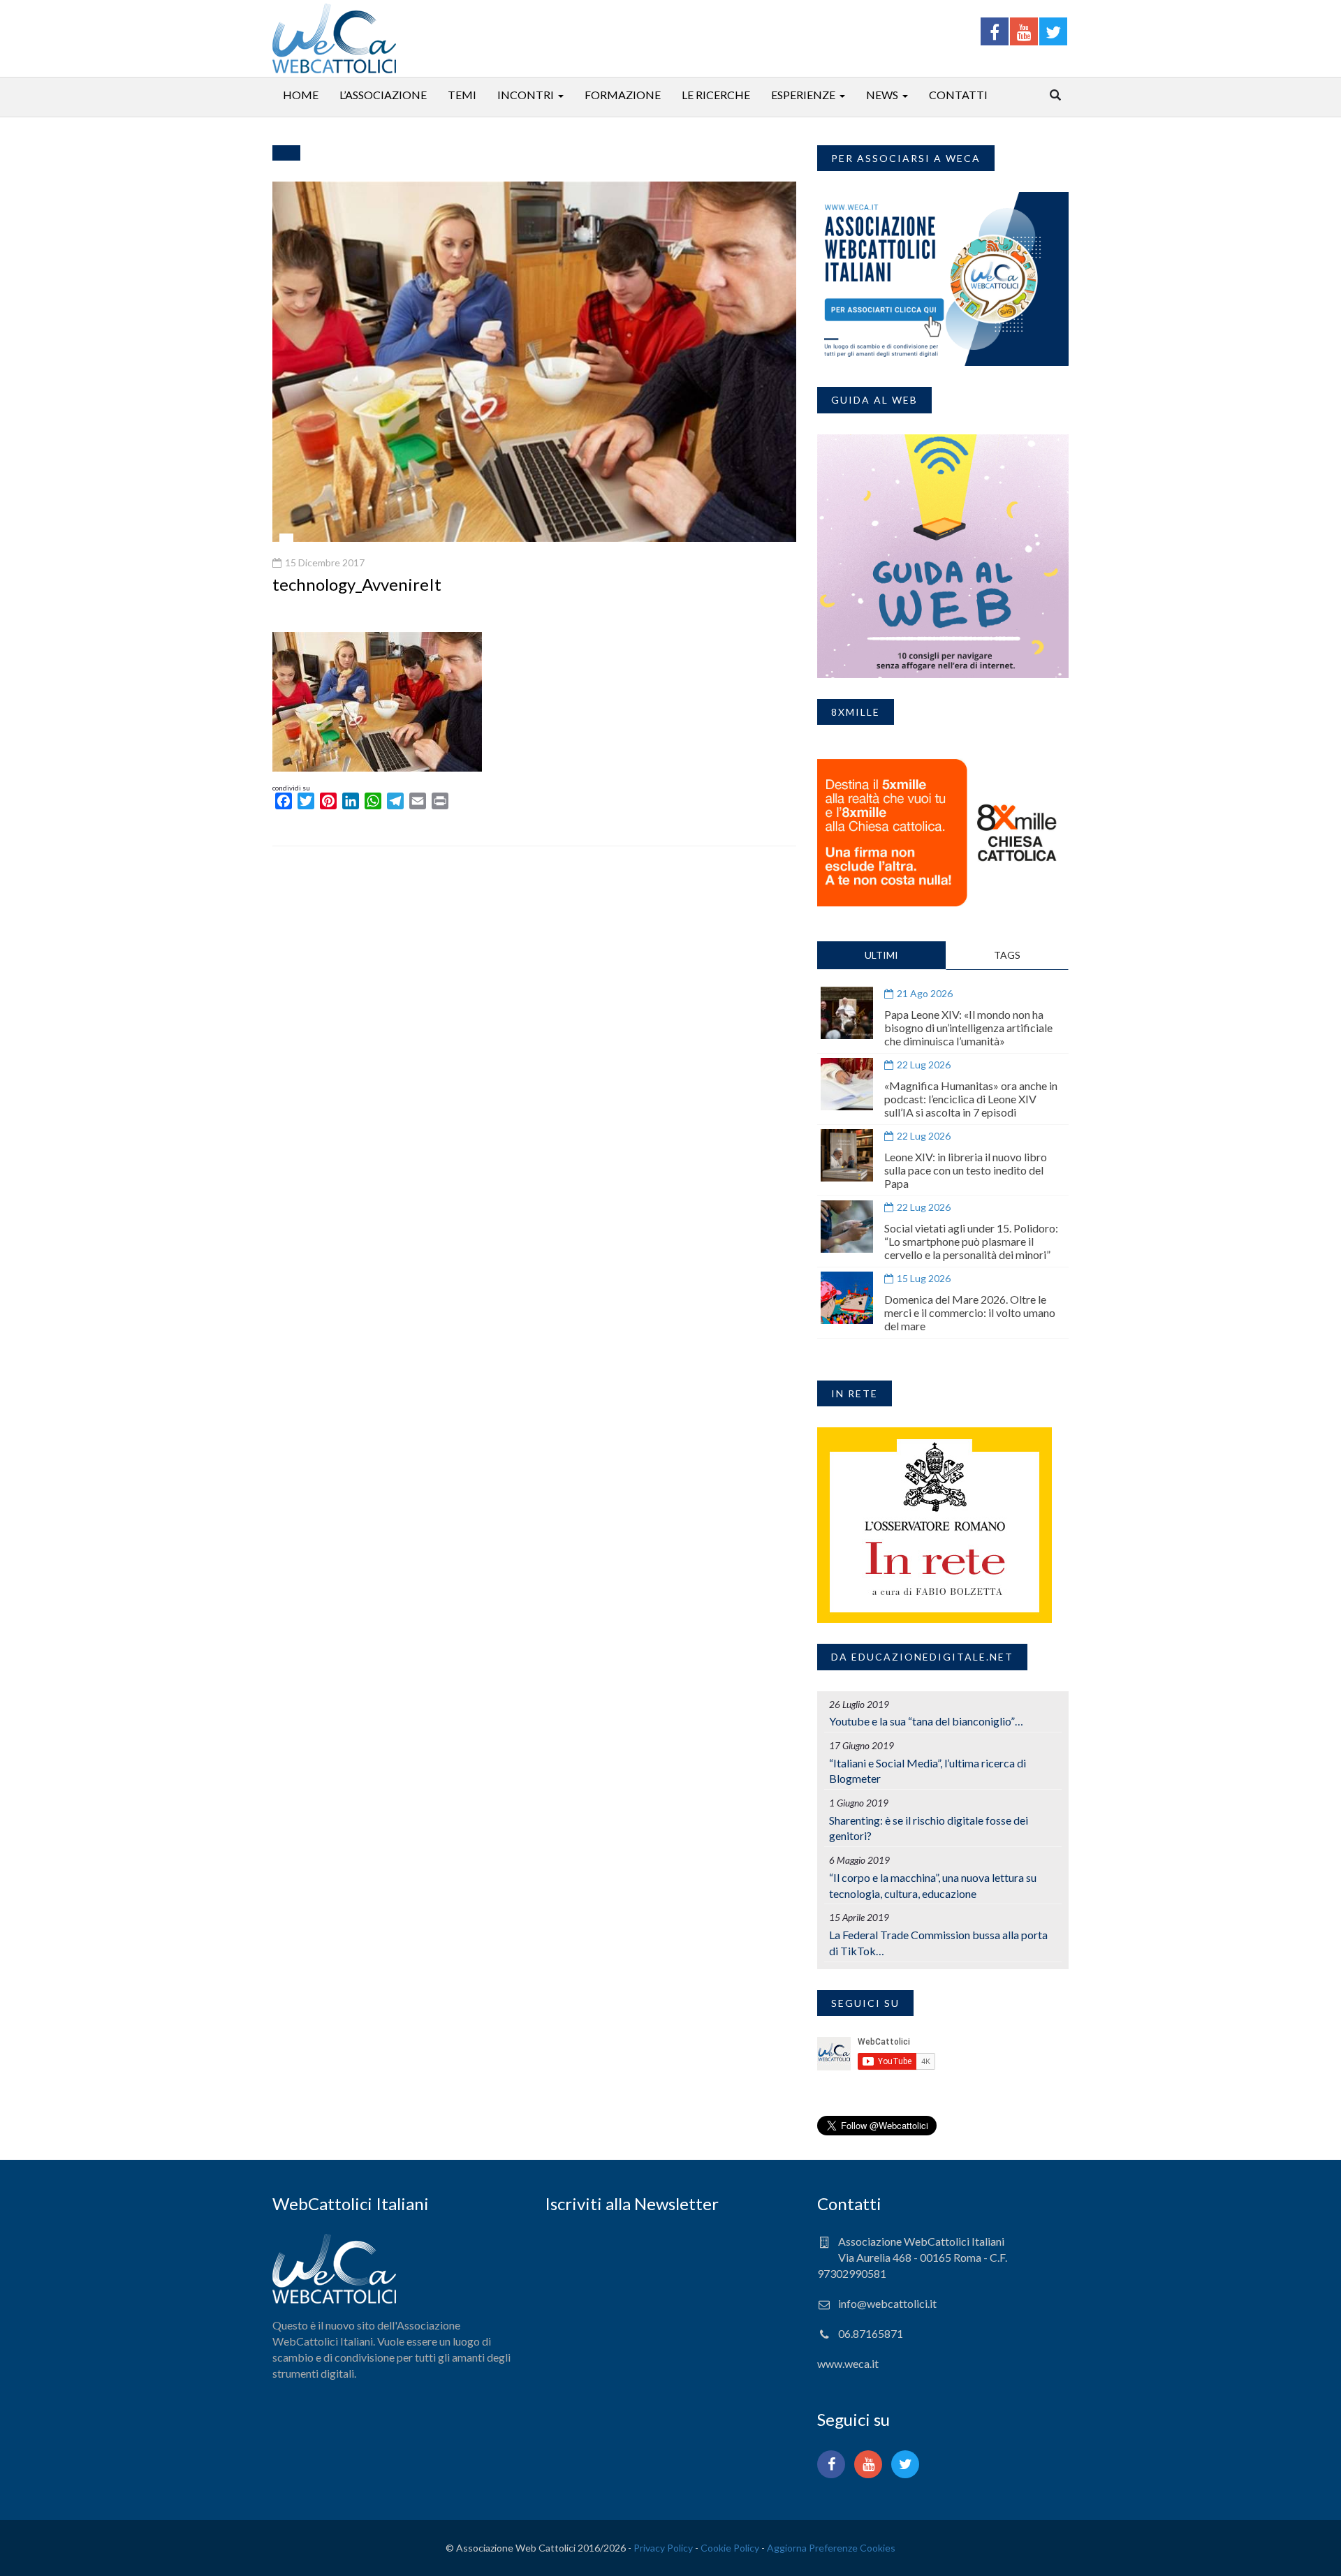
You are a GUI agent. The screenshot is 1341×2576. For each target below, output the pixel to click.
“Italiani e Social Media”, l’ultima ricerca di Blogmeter (928, 1771)
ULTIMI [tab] (881, 955)
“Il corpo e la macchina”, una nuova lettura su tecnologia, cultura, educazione (933, 1885)
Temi (462, 95)
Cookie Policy (730, 2548)
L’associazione (383, 95)
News (882, 95)
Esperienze (803, 95)
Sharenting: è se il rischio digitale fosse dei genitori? (929, 1828)
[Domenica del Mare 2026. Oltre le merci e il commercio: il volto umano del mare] (847, 1298)
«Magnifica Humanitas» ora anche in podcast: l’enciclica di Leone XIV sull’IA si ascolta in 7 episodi (971, 1099)
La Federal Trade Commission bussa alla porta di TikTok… (938, 1943)
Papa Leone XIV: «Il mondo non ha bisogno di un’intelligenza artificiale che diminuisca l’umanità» (968, 1028)
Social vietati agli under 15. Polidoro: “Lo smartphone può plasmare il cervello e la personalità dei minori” (971, 1241)
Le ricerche (716, 95)
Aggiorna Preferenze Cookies (831, 2548)
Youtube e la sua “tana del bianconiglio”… (926, 1721)
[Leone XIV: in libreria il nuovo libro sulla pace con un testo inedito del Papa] (847, 1155)
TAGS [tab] (1007, 955)
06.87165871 (871, 2333)
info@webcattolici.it (887, 2303)
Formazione (623, 95)
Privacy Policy (663, 2548)
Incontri (526, 95)
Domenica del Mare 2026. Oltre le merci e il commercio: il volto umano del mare (970, 1312)
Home (301, 95)
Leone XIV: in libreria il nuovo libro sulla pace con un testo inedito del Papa (966, 1170)
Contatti (958, 95)
